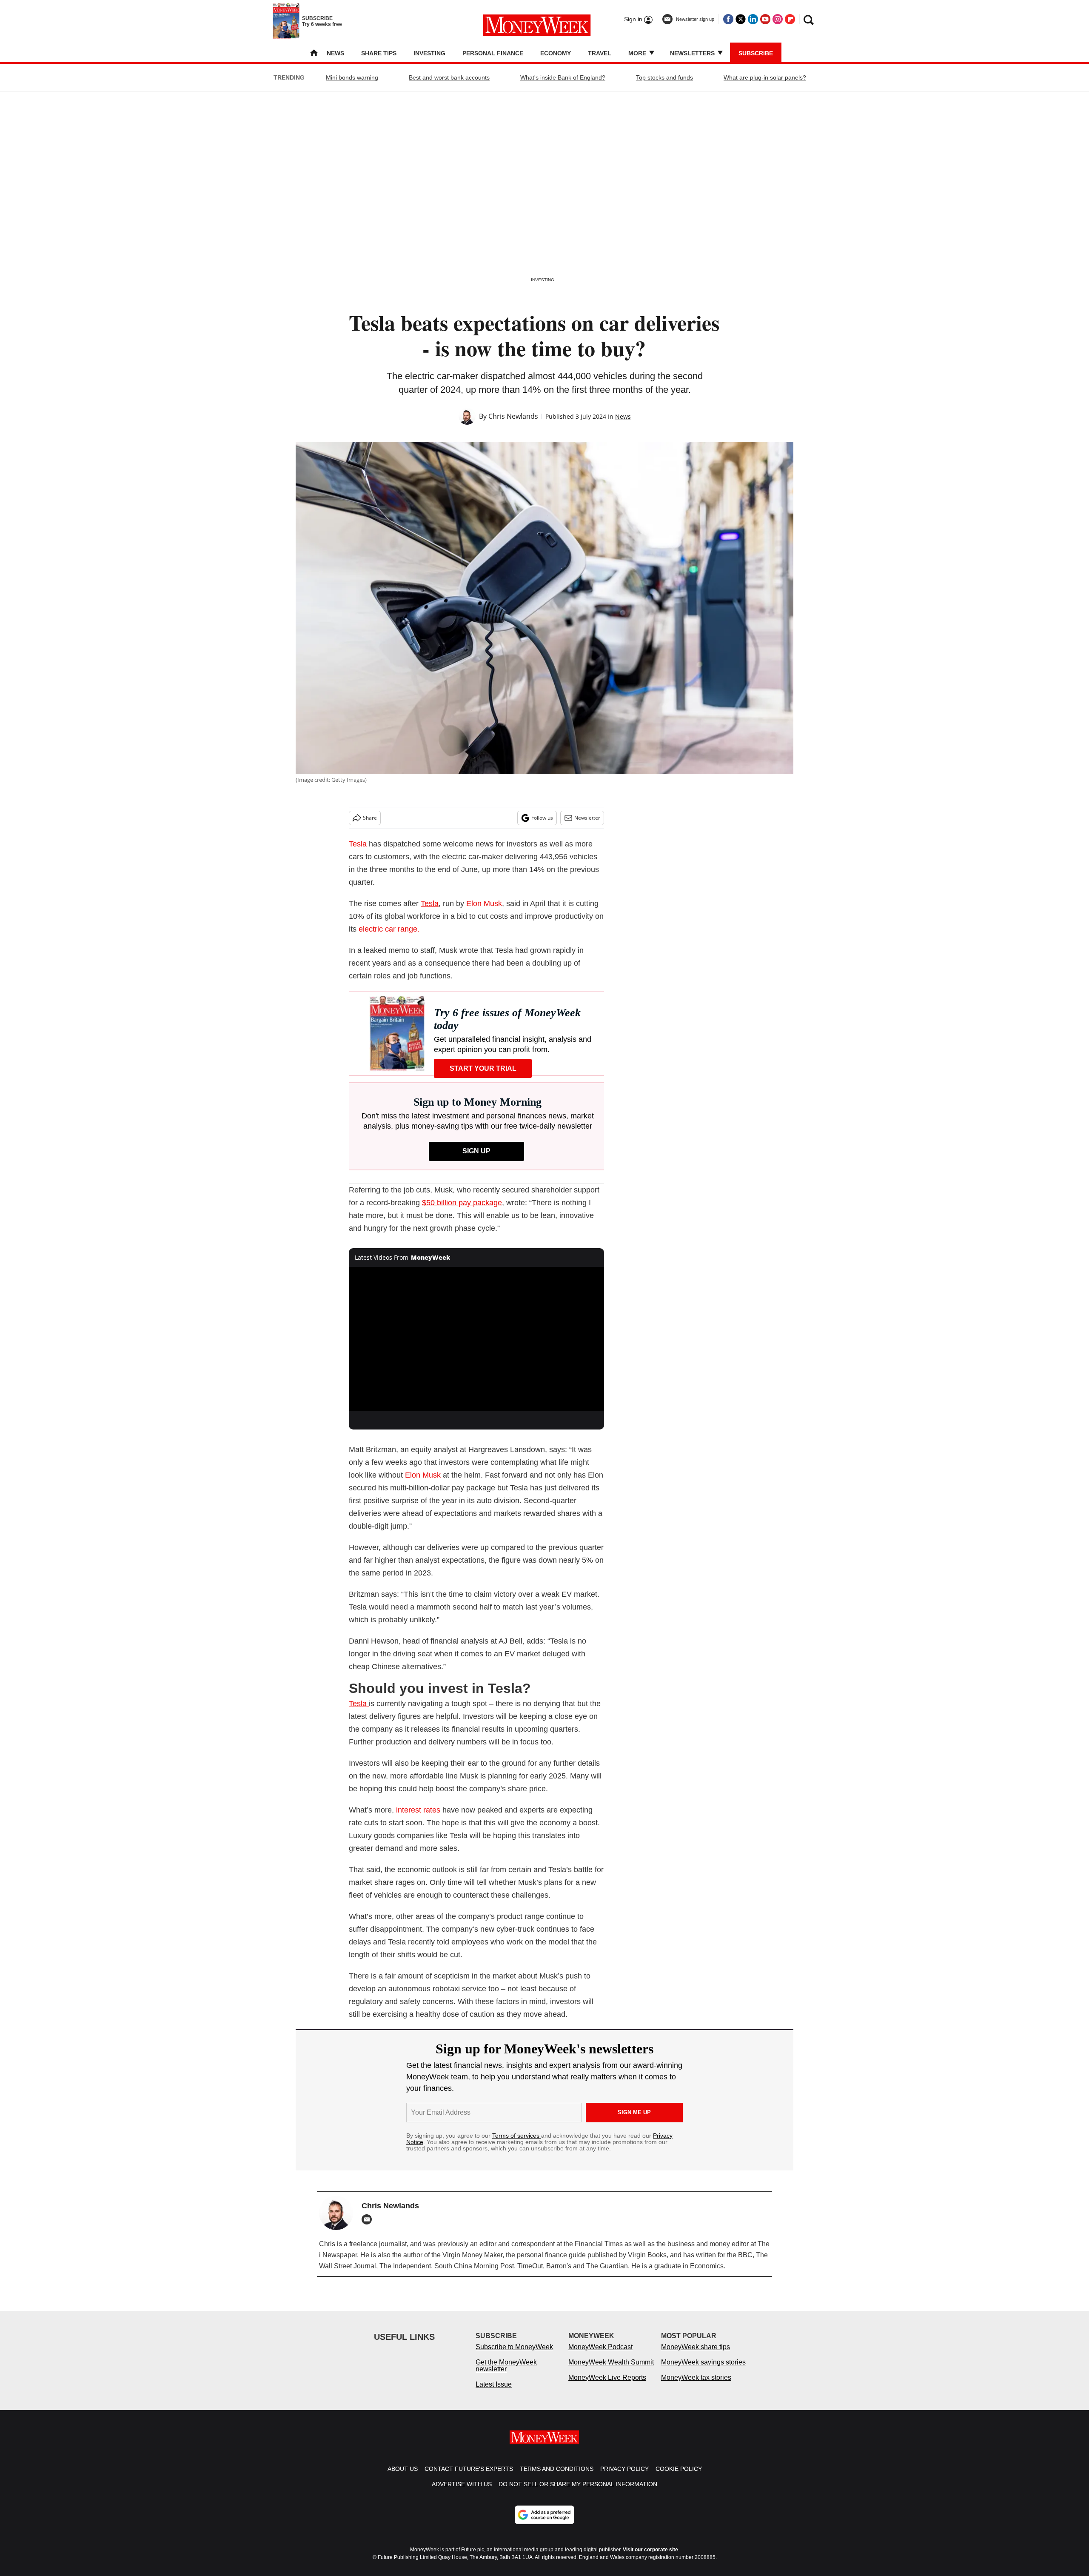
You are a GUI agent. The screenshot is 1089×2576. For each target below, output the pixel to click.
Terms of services (517, 2136)
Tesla (358, 844)
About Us (403, 2477)
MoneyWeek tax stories (696, 2386)
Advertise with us (462, 2493)
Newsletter (587, 818)
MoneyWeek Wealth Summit (611, 2371)
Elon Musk (484, 903)
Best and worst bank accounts (449, 77)
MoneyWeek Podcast (600, 2355)
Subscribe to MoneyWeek (514, 2355)
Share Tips (379, 53)
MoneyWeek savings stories (703, 2371)
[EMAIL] (369, 2219)
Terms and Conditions (557, 2477)
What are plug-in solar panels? (765, 77)
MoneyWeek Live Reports (607, 2386)
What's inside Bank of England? (563, 77)
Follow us (542, 818)
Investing (429, 53)
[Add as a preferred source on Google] (544, 2523)
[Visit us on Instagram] (778, 19)
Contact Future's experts (469, 2477)
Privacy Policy (624, 2477)
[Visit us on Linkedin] (753, 19)
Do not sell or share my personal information (578, 2493)
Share (370, 818)
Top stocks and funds (664, 77)
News (335, 53)
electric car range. (389, 929)
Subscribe (756, 53)
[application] (476, 1339)
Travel (600, 53)
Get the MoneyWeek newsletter (506, 2374)
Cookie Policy (679, 2477)
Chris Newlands (513, 416)
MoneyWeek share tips (696, 2355)
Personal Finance (493, 53)
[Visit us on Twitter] (741, 19)
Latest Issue (494, 2393)
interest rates (418, 1810)
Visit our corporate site (650, 2558)
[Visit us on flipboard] (790, 19)
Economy (556, 53)
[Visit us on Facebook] (728, 19)
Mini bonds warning (352, 77)
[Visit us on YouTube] (765, 19)
